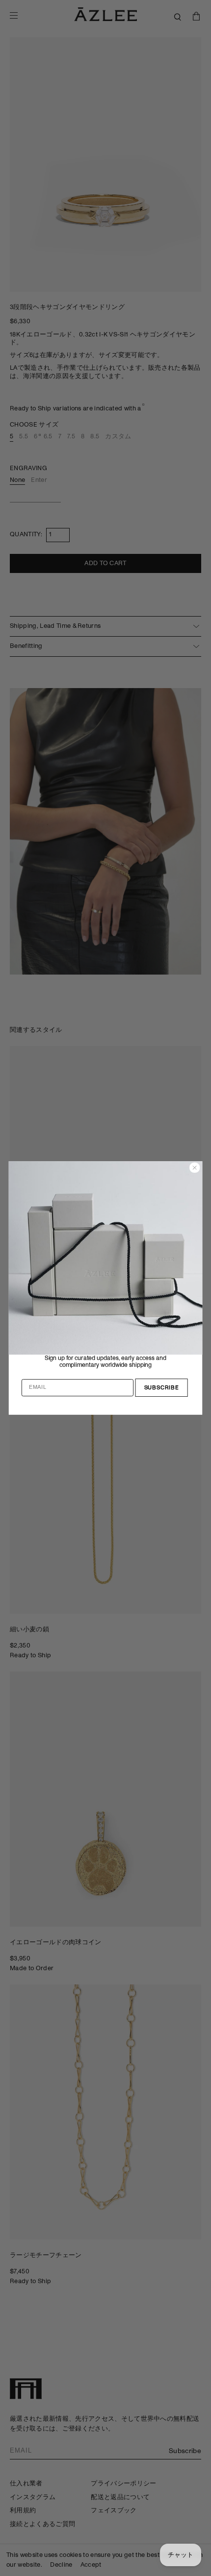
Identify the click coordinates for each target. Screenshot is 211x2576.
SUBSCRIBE (162, 1388)
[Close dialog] (195, 1168)
